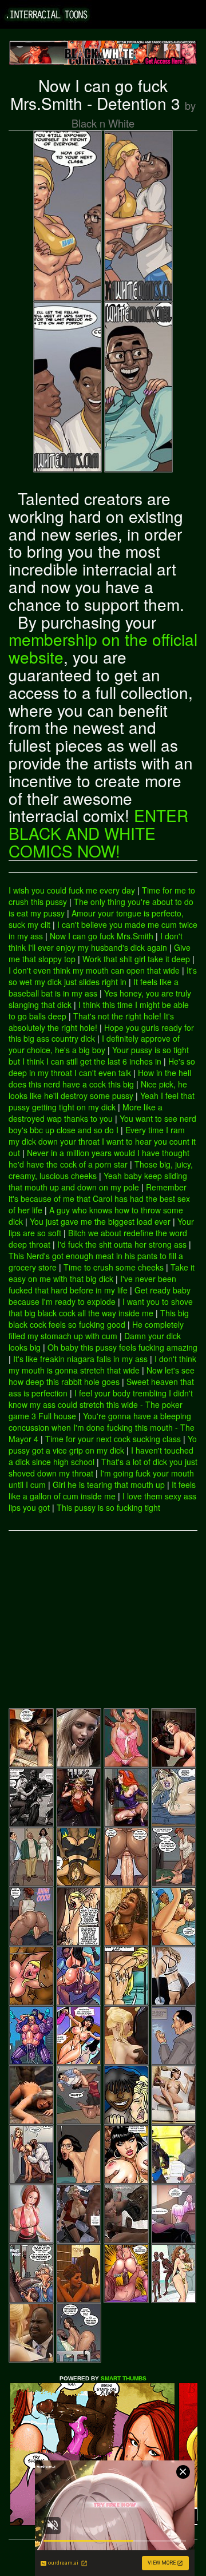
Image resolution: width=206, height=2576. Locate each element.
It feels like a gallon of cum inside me (102, 1490)
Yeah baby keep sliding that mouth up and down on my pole (98, 1181)
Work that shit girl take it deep (136, 959)
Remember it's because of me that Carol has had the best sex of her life (99, 1198)
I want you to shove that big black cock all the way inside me (101, 1307)
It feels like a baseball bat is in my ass (94, 987)
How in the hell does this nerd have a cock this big (100, 1078)
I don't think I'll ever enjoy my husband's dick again (96, 942)
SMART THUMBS (124, 2378)
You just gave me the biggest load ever (100, 1221)
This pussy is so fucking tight (108, 1507)
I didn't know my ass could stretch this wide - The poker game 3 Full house (101, 1404)
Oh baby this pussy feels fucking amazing (122, 1347)
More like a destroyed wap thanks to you (86, 1113)
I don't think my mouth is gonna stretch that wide (102, 1364)
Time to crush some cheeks (114, 1267)
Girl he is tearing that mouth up (109, 1485)
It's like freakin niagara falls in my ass (80, 1359)
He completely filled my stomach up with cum (96, 1330)
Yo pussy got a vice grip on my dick (103, 1444)
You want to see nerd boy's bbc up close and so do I (102, 1124)
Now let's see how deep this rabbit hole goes (102, 1376)
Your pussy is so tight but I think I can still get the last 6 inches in (99, 1055)
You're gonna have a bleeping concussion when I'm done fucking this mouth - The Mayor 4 (102, 1427)
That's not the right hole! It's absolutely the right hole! (91, 1022)
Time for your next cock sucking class (113, 1439)
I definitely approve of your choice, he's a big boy (94, 1044)
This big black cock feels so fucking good (99, 1319)
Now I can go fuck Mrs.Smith (102, 936)
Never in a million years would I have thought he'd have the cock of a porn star (99, 1158)
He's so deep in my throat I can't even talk (102, 1067)
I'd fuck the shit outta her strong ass (122, 1244)
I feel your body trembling (120, 1393)
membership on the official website (103, 648)
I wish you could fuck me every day (72, 890)
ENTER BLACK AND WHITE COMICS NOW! (98, 833)
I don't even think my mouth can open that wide (94, 970)
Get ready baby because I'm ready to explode (100, 1296)
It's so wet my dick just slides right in (103, 976)
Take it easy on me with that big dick (102, 1273)
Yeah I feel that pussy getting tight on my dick (102, 1101)
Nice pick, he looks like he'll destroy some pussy (98, 1090)
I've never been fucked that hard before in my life (92, 1284)
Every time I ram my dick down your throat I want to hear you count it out (102, 1141)
